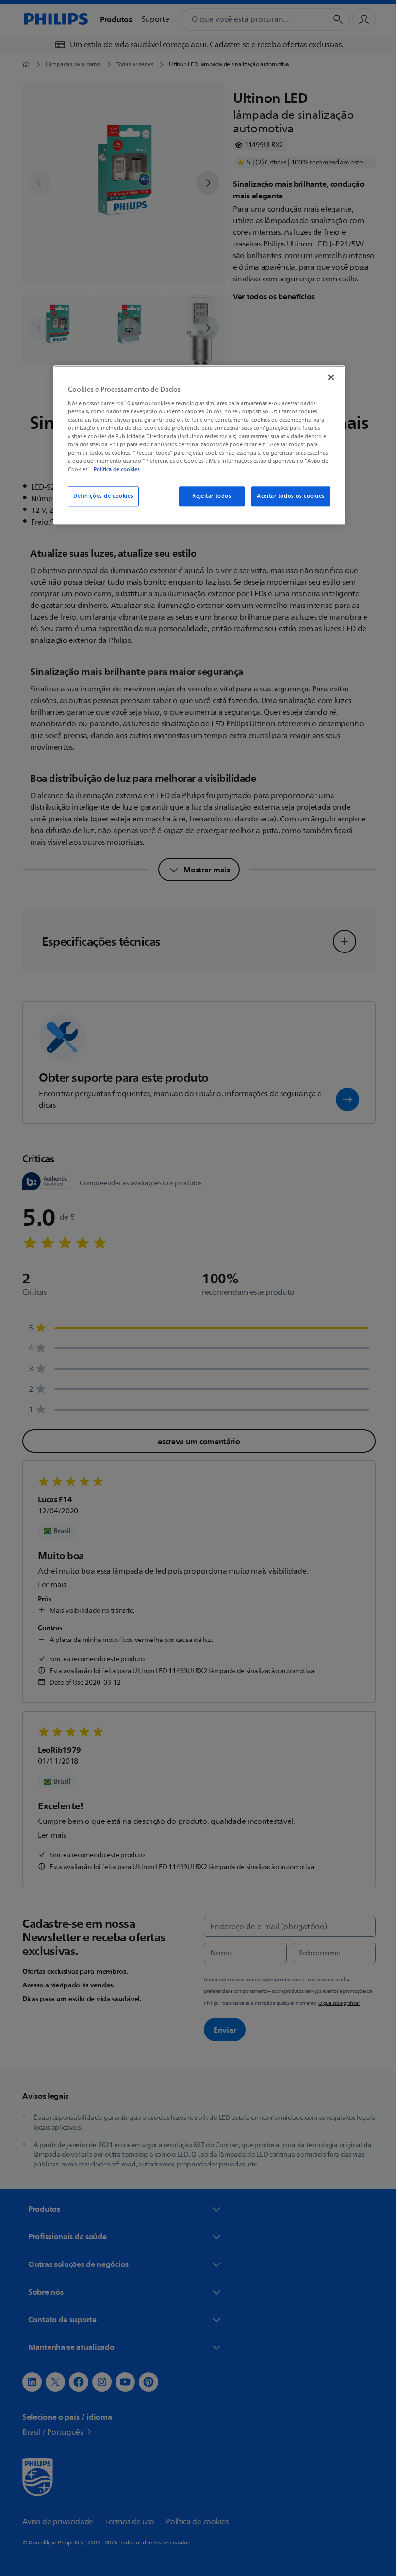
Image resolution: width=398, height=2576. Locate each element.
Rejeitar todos (208, 496)
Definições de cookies (100, 496)
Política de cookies (113, 470)
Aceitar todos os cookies (287, 496)
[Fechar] (328, 377)
